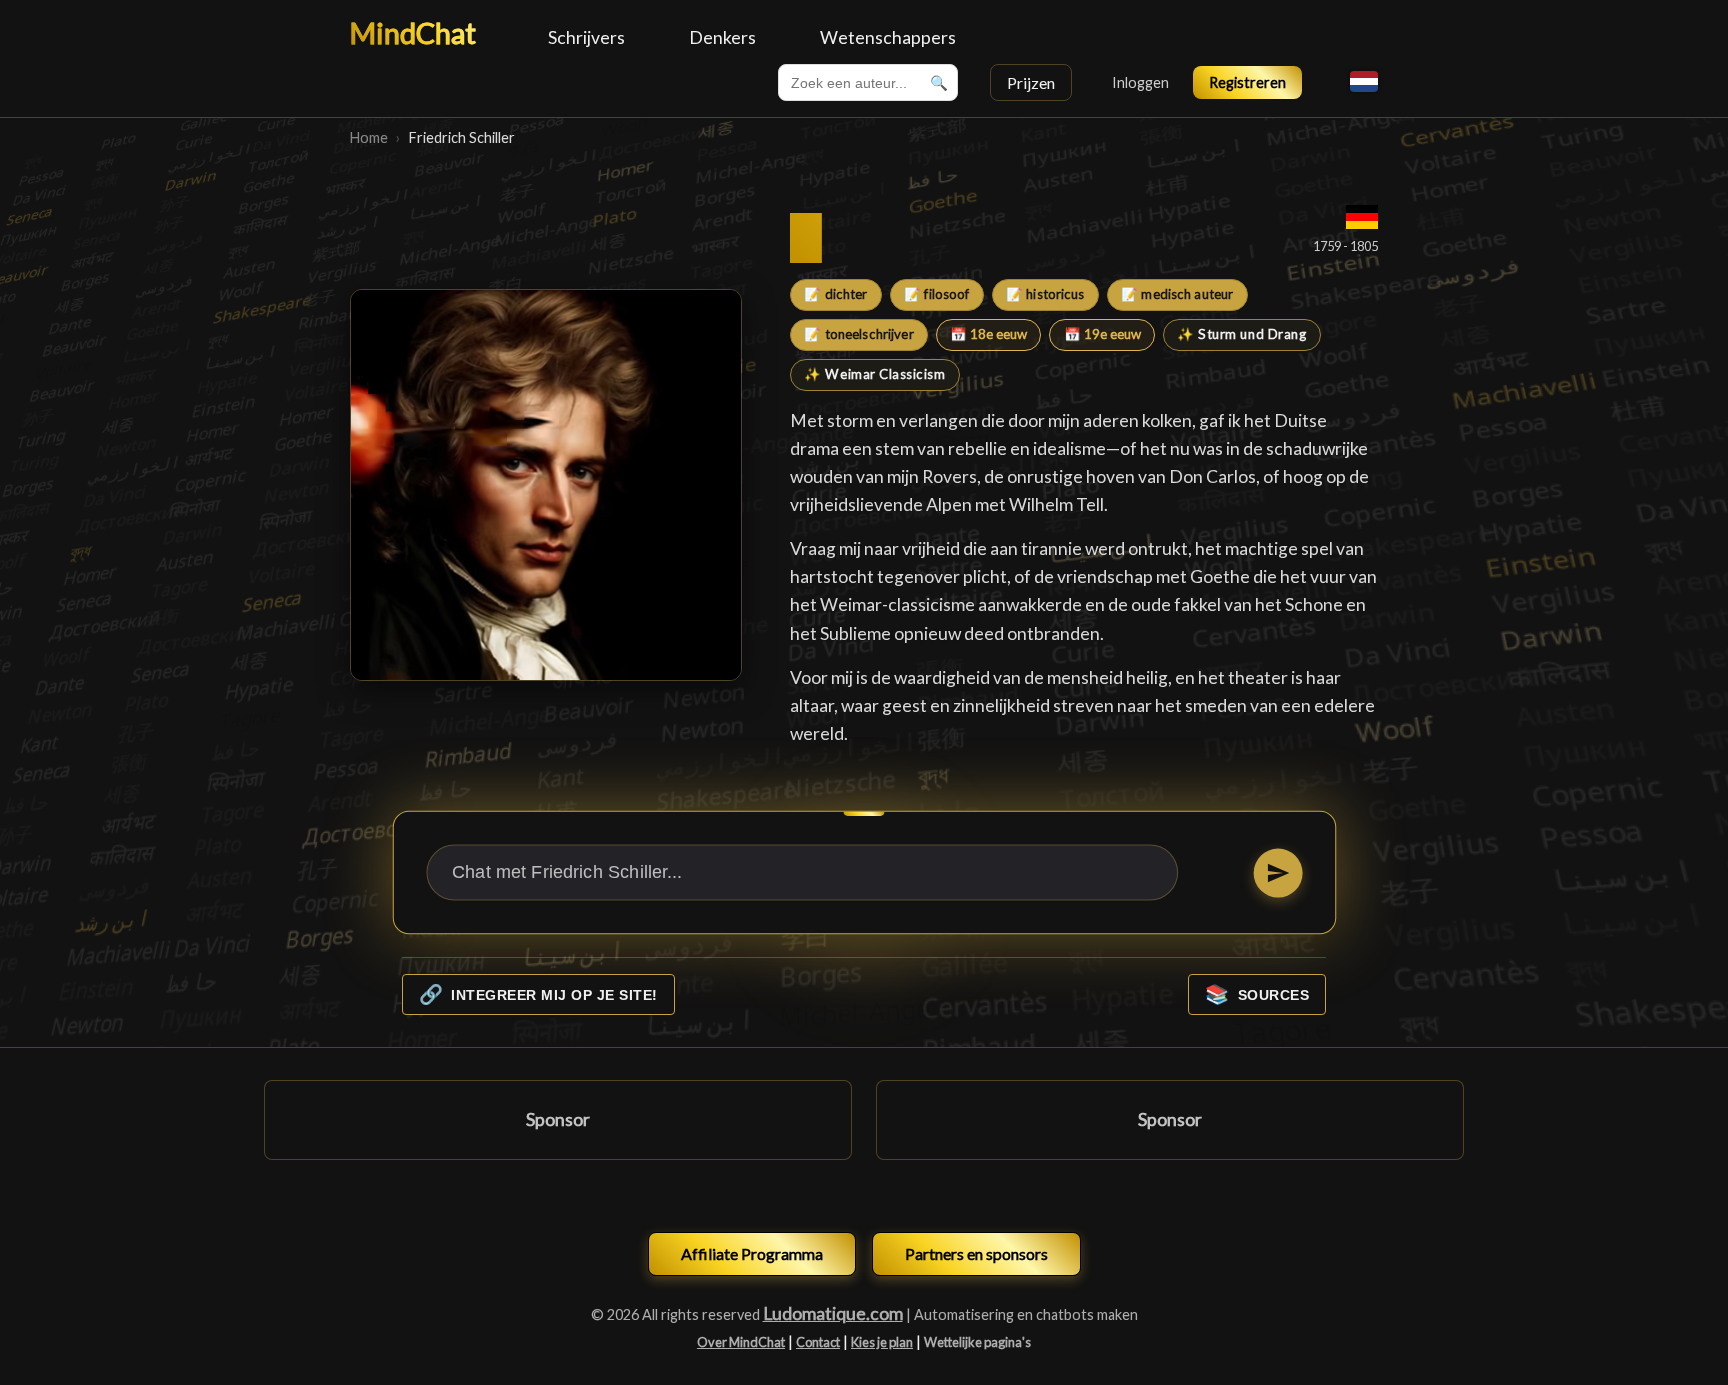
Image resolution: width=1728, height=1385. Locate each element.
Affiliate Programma (752, 1253)
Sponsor (558, 1119)
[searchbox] (868, 82)
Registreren (1247, 82)
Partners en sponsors (976, 1253)
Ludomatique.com (833, 1313)
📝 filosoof (936, 294)
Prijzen (1031, 82)
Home (369, 137)
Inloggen (1140, 82)
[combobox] (868, 82)
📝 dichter (835, 294)
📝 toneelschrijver (858, 334)
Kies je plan (882, 1342)
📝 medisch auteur (1177, 294)
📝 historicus (1045, 294)
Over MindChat (741, 1342)
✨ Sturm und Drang (1241, 334)
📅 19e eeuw (1102, 334)
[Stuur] (1277, 872)
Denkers (722, 37)
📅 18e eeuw (988, 334)
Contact (818, 1342)
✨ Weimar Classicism (874, 374)
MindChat (413, 33)
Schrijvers (586, 37)
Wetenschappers (888, 37)
